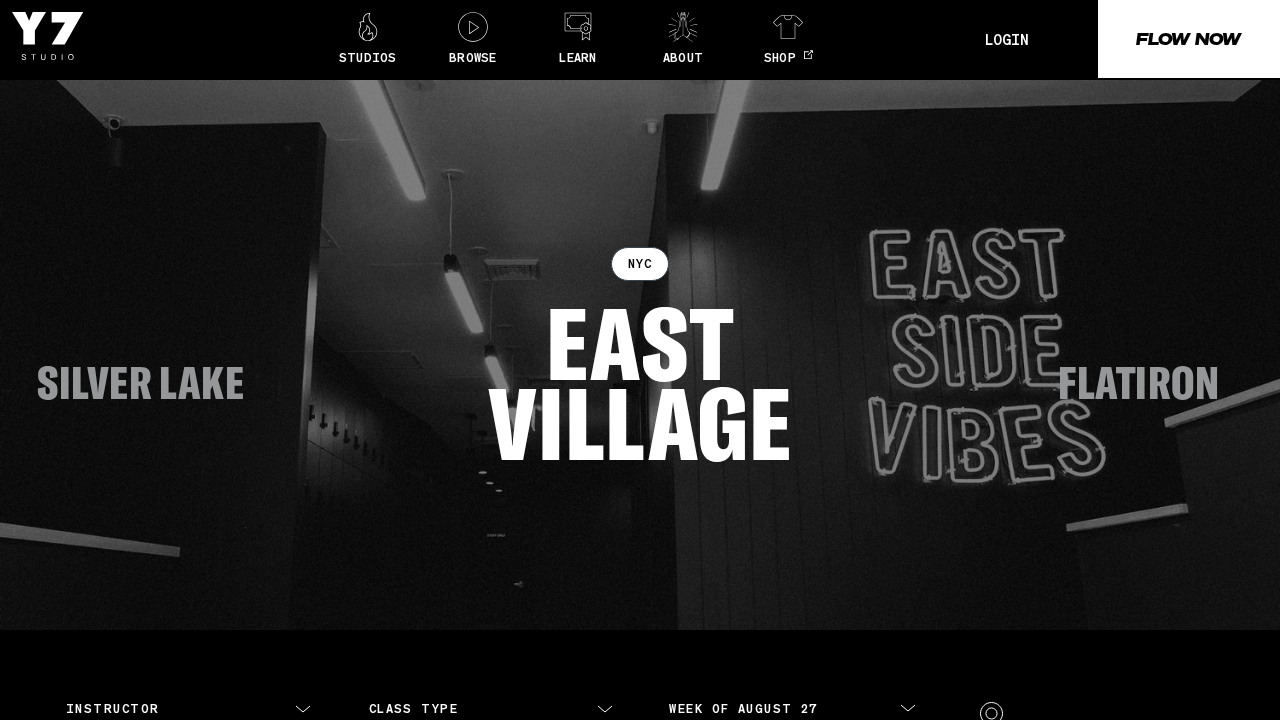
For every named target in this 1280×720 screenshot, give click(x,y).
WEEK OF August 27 (743, 708)
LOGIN (1007, 39)
